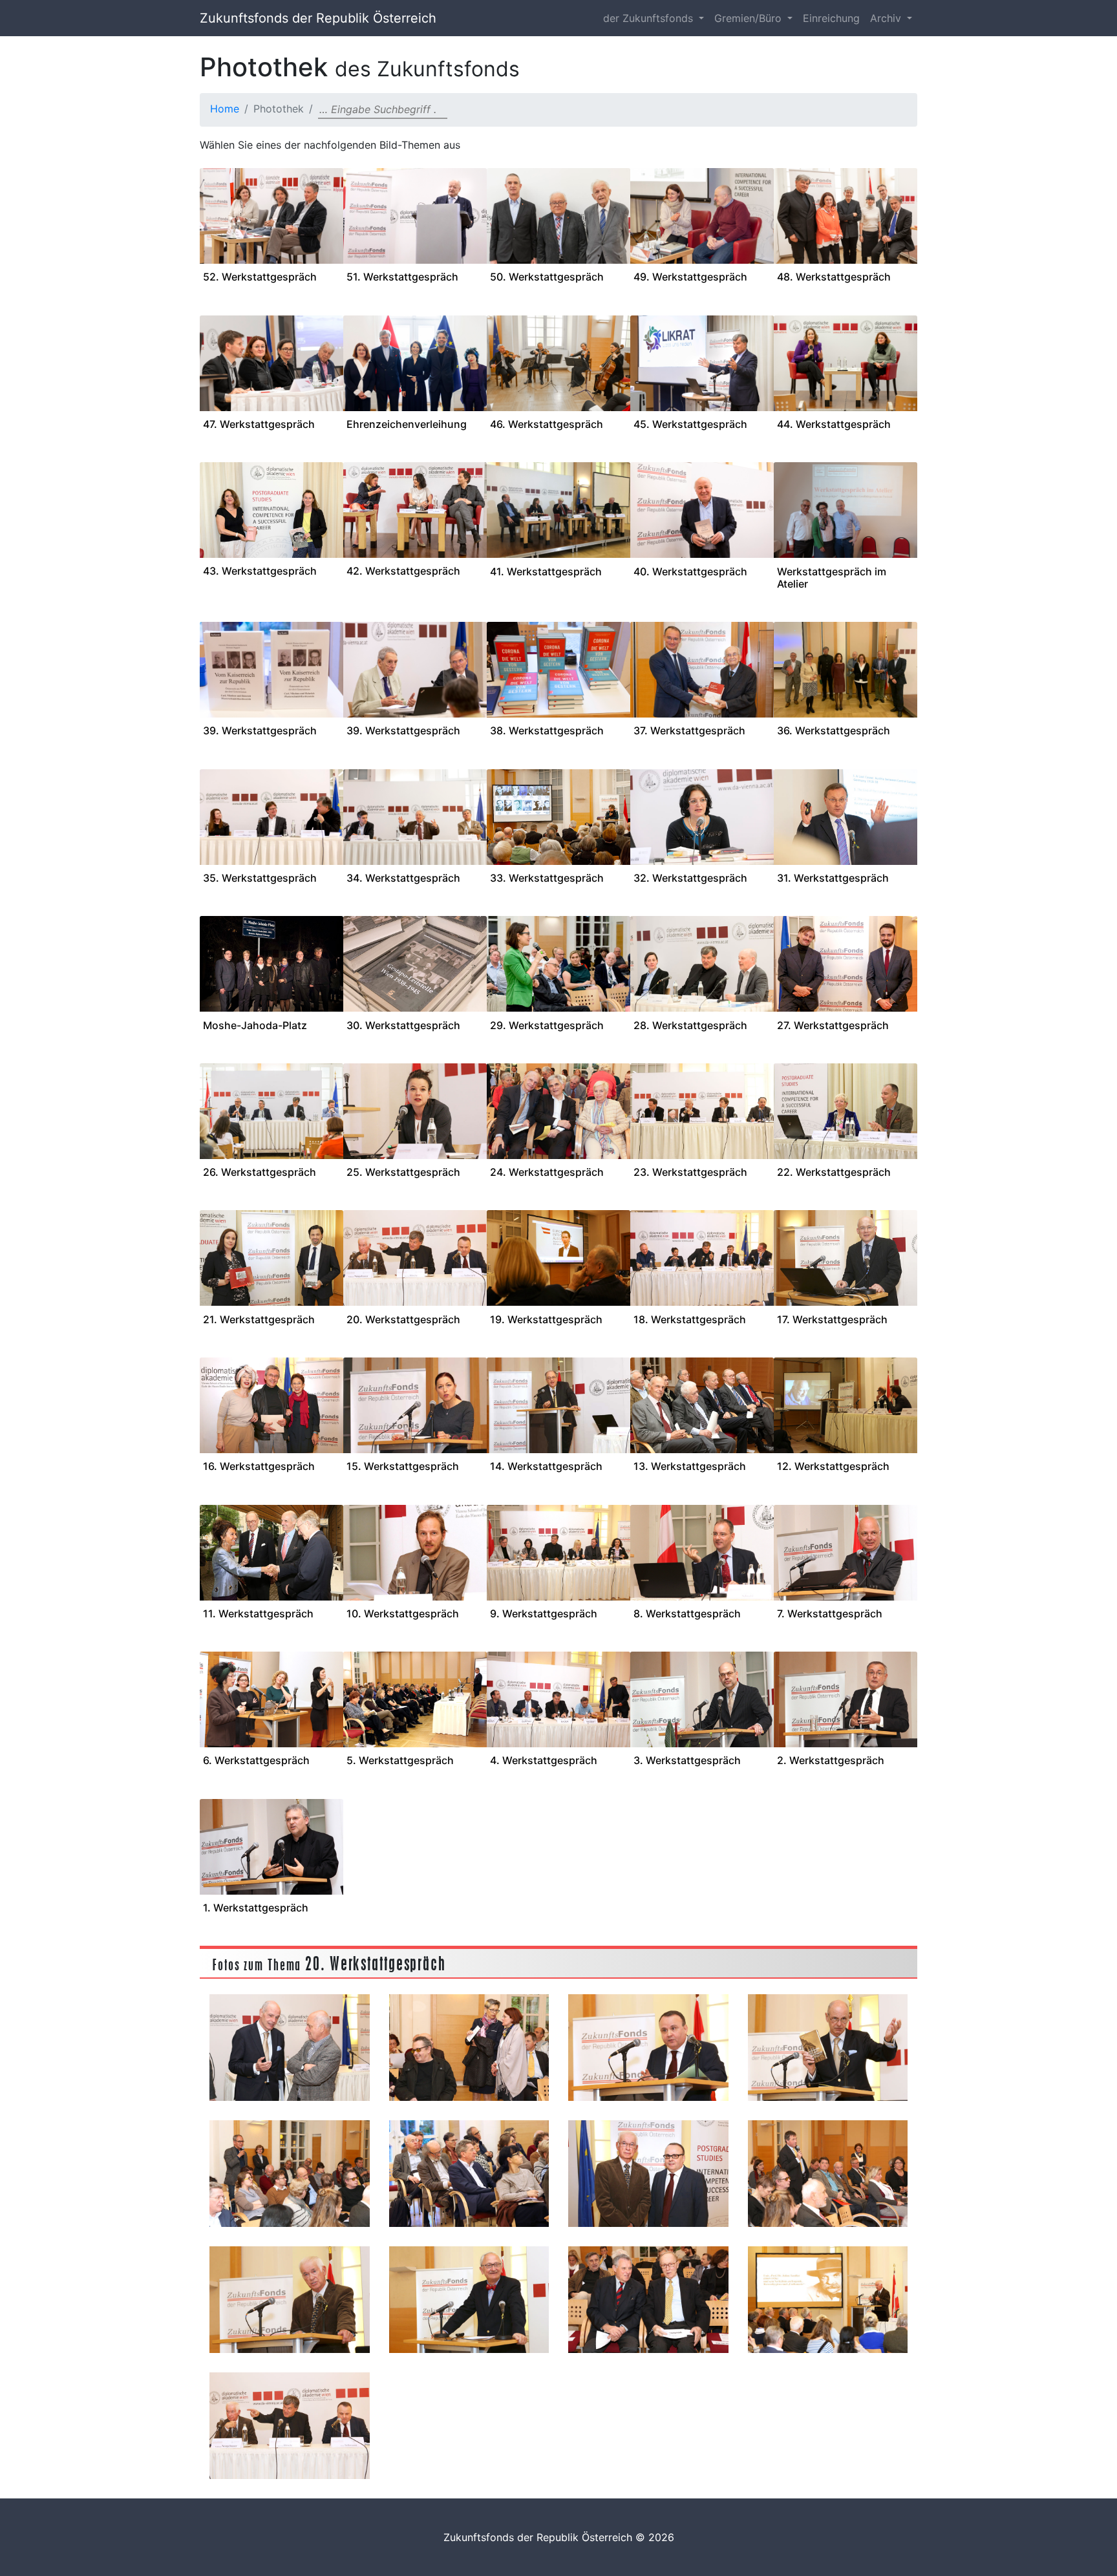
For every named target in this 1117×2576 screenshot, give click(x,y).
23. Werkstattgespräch (690, 1172)
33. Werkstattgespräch (547, 878)
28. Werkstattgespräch (690, 1025)
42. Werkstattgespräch (403, 571)
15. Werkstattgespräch (403, 1466)
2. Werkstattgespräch (831, 1760)
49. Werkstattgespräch (690, 277)
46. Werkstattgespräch (547, 424)
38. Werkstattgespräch (547, 730)
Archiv (887, 18)
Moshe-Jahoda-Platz (255, 1025)
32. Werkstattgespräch (690, 878)
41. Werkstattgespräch (546, 571)
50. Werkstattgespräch (547, 277)
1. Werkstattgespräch (256, 1908)
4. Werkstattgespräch (544, 1760)
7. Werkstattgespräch (830, 1613)
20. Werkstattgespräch (403, 1319)
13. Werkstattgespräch (690, 1466)
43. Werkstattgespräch (260, 571)
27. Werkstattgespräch (833, 1025)
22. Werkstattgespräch (834, 1172)
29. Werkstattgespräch (547, 1025)
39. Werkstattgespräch (260, 730)
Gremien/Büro (750, 18)
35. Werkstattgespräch (260, 878)
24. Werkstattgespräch (547, 1172)
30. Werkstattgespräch (403, 1025)
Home (225, 109)
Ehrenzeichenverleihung (407, 424)
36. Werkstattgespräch (834, 730)
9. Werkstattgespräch (544, 1613)
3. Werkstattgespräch (687, 1760)
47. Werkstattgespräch (259, 424)
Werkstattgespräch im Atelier (832, 578)
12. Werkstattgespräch (833, 1466)
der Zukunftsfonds (650, 18)
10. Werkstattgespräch (403, 1613)
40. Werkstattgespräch (690, 571)
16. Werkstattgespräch (259, 1466)
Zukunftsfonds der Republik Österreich (318, 18)
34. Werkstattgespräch (403, 878)
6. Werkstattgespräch (256, 1760)
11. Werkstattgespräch (258, 1613)
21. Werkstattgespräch (259, 1319)
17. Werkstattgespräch (832, 1319)
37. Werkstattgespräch (689, 730)
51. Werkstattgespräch (402, 277)
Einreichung (831, 18)
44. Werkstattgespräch (834, 424)
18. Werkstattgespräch (690, 1319)
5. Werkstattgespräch (400, 1760)
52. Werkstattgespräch (260, 277)
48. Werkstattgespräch (834, 277)
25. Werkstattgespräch (403, 1172)
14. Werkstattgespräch (546, 1466)
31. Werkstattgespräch (833, 878)
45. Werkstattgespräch (690, 424)
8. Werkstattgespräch (687, 1613)
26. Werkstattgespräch (260, 1172)
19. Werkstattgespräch (546, 1319)
